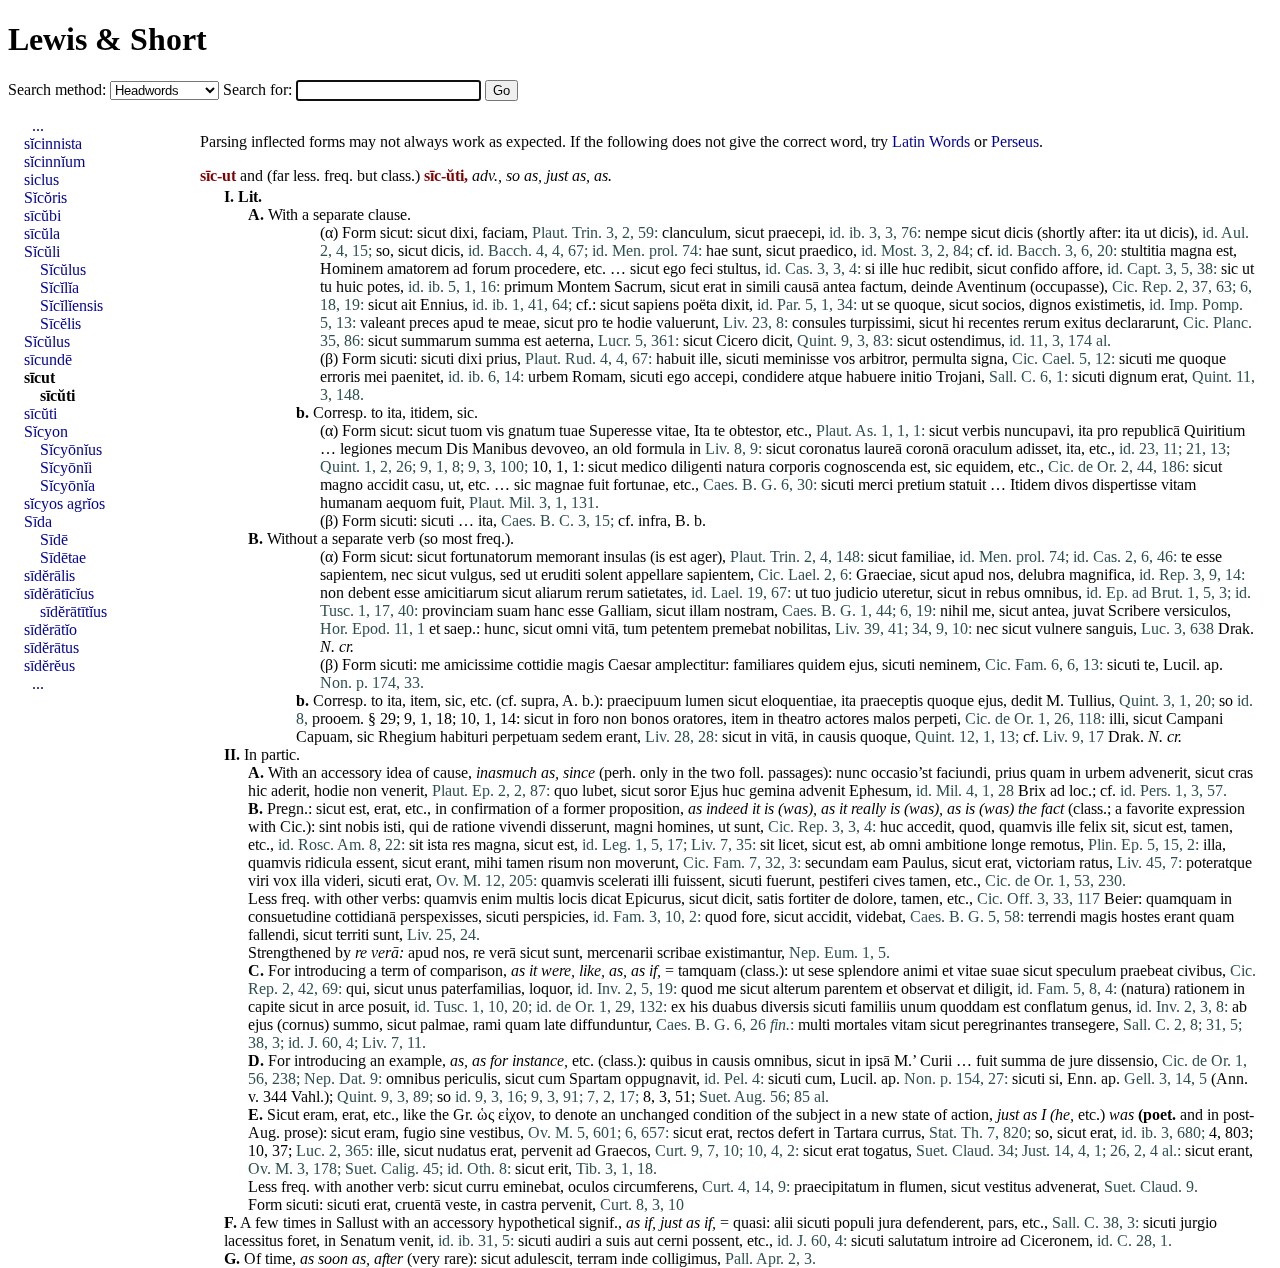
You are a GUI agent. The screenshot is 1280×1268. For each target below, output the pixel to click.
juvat (1088, 610)
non (332, 592)
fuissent (697, 880)
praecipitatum (836, 1186)
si (870, 268)
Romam (597, 376)
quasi (749, 1222)
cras (1240, 772)
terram (597, 1258)
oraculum (982, 448)
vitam (1178, 484)
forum (491, 268)
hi (958, 322)
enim (496, 898)
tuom (466, 430)
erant (621, 736)
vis (495, 430)
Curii (936, 1060)
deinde (932, 286)
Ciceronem (1054, 1240)
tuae (572, 430)
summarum (436, 340)
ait (408, 304)
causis (837, 736)
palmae (442, 1024)
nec (402, 574)
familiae (926, 556)
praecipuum (644, 700)
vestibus (494, 1132)
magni (633, 826)
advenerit (1158, 772)
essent (375, 862)
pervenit (546, 1150)
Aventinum (991, 286)
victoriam (1045, 862)
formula (660, 448)
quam (1047, 772)
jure (1081, 1060)
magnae (559, 484)
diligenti (696, 466)
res (461, 844)
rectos (755, 1132)
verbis (981, 430)
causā (801, 286)
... (38, 125)
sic (1229, 268)
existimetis (1108, 304)
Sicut (283, 1114)
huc (913, 268)
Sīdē (54, 539)
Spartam (595, 1078)
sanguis (1109, 628)
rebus (1003, 592)
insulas (624, 556)
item (423, 700)
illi (1117, 718)
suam (513, 610)
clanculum (694, 232)
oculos (588, 1186)
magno (341, 484)
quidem (821, 664)
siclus (41, 179)
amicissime (478, 664)
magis (585, 664)
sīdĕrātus (51, 647)
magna (1191, 250)
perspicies (554, 916)
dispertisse (1124, 484)
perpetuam (525, 736)
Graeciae (884, 574)
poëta (700, 304)
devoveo (558, 448)
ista (437, 844)
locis (572, 898)
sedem (582, 736)
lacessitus (253, 1240)
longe (1008, 844)
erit (558, 1168)
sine (452, 1132)
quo (566, 790)
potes (383, 286)
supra (538, 700)
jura (890, 1222)
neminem (948, 664)
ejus (861, 664)
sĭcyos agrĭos (64, 503)
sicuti (396, 358)
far (280, 175)
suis (618, 1240)
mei (375, 376)
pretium (921, 484)
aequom (411, 502)
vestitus (1007, 1186)
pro (587, 322)
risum (565, 862)
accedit (929, 826)
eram (318, 1114)
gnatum (531, 430)
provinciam (457, 610)
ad (460, 268)
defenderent (943, 1222)
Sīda (38, 521)
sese (821, 970)
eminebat (531, 1186)
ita (1132, 232)
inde (634, 1258)
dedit (1026, 700)
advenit (822, 790)
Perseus (1015, 141)
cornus (303, 1024)
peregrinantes (1005, 1024)
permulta (939, 358)
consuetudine (289, 916)
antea (839, 286)
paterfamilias (481, 988)
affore (1080, 268)
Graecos (621, 1150)
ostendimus (965, 340)
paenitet (415, 376)
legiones (366, 448)
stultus (737, 268)
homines (683, 826)
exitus (1082, 322)
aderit (288, 790)
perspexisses (439, 916)
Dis (457, 448)
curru (482, 1186)
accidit (387, 484)
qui (419, 826)
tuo (821, 592)
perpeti (935, 718)
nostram (749, 610)
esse (1209, 556)
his (699, 1006)
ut (1150, 232)
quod (975, 826)
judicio (856, 592)
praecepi (794, 232)
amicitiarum (461, 592)
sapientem (351, 574)
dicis (1018, 232)
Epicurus (653, 898)
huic (349, 286)
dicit (775, 340)
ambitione (956, 844)
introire (974, 1240)
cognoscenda (865, 466)
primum (528, 286)
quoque (917, 304)
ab (877, 844)
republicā (1151, 430)
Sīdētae (63, 557)
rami (487, 1024)
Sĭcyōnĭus (71, 449)
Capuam (322, 736)
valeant (382, 322)
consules (819, 322)
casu (426, 484)
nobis (362, 826)
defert (796, 1132)
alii (783, 1222)
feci (701, 268)
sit (1118, 826)
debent (369, 592)
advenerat (1065, 1186)
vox (285, 880)
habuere (871, 376)
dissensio (1125, 1060)
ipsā (877, 1060)
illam (704, 610)
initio (916, 376)
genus (1109, 1006)
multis (535, 898)
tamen (1210, 826)
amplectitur (690, 664)
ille (888, 268)
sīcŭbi (42, 215)
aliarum (558, 592)
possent (715, 1240)
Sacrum (638, 286)
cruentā (418, 1204)
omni (572, 628)
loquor (549, 988)
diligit (991, 988)
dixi (462, 232)
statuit (967, 484)
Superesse (620, 430)
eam (885, 862)
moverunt (645, 862)
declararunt (1140, 322)
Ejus (704, 790)
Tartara (856, 1132)
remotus (1055, 844)
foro (586, 718)
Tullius (1089, 700)
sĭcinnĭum (54, 161)
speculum (1086, 970)
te (493, 322)
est (1224, 250)
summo (356, 1024)
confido (1034, 268)
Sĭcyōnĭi (66, 467)
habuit (675, 358)
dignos (1050, 304)
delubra (1041, 574)
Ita (702, 430)
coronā (927, 448)
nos (999, 574)
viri (258, 880)
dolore (873, 898)
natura (745, 466)
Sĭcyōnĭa (67, 485)
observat (927, 988)
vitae (671, 430)
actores (847, 718)
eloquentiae (797, 700)
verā (385, 952)
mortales (860, 1024)
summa (497, 340)
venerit (402, 790)
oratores (698, 718)
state (916, 1114)
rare (456, 1258)
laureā (883, 448)
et (434, 628)
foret (301, 1240)
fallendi (271, 934)
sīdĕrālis (49, 575)
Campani (1194, 718)
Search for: (259, 89)
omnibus (1051, 592)
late (555, 1024)
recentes (993, 322)
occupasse (1067, 286)
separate (338, 214)
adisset (1037, 448)
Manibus (499, 448)
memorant (567, 556)
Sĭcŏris (45, 197)
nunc (851, 772)
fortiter (809, 898)
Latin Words (931, 141)
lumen (704, 700)
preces (429, 322)
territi (352, 934)
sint (330, 826)
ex (678, 1006)
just (557, 175)
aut (643, 1240)
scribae (679, 952)
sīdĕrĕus (49, 665)
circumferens (653, 1186)
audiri (573, 1240)
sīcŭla (42, 233)
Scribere (1134, 610)
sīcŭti (57, 395)
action (970, 1114)
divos (1071, 484)
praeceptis (891, 700)
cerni (672, 1240)
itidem (429, 412)
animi (920, 970)
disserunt (578, 826)
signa (987, 358)
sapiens (656, 304)
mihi (488, 862)
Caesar (629, 664)
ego (674, 268)
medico (644, 466)
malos (891, 718)
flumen (921, 1186)
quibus (671, 1060)
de (440, 826)
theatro (799, 718)
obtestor (753, 430)
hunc (499, 628)
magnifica (1100, 574)
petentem (679, 628)
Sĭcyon (46, 431)
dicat (606, 898)
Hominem (351, 268)
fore (753, 916)
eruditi (561, 574)
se (883, 304)
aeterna (567, 340)
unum (918, 1006)
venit (414, 1240)
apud (468, 322)
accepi (714, 376)
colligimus (684, 1258)
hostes (1140, 916)
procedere (545, 268)
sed (510, 574)
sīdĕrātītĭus (73, 611)
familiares (763, 664)
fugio (419, 1132)
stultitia (1143, 250)
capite (266, 1006)
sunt (745, 250)
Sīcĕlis (60, 323)
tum (635, 628)
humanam (351, 502)
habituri (464, 736)
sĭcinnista (53, 143)
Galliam (623, 610)
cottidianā (365, 916)
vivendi (522, 826)
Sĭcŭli (42, 251)
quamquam (1181, 898)
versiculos (1195, 610)
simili (763, 286)
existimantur (743, 952)
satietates (655, 592)
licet (791, 844)
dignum (1133, 376)
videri (342, 880)
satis (770, 898)
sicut (394, 232)
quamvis (1025, 826)
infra (652, 520)
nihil (954, 610)
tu (326, 286)
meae (519, 322)
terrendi (1052, 916)
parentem (853, 988)
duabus (734, 1006)
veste (461, 1204)
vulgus (471, 574)
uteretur (905, 592)
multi (814, 1024)
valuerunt (685, 322)
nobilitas (800, 628)
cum (551, 1078)
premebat (741, 628)
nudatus (461, 1150)
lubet (597, 790)
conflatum (1055, 1006)
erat (714, 286)
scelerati (623, 880)
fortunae (639, 484)
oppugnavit (660, 1078)
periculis (470, 1078)
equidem (983, 466)
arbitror (881, 358)
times (299, 1222)
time (278, 1258)
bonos (650, 718)
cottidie (540, 664)
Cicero (737, 340)
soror (670, 790)
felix (1093, 826)
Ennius (442, 304)
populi (854, 1222)
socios (1001, 304)
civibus (1199, 970)
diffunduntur (609, 1024)
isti (392, 826)
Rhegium (407, 736)
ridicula (328, 862)
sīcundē (48, 359)
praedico (826, 250)
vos (844, 358)
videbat (879, 916)
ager (703, 556)
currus (901, 1132)
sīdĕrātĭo (50, 629)
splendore (868, 970)
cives (889, 880)
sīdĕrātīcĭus (59, 593)
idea (399, 772)
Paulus (923, 862)
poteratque (1219, 862)
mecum (419, 448)
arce (351, 1006)
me (1165, 358)
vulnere (1058, 628)
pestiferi (844, 880)
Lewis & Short (107, 39)
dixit (735, 304)
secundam (836, 862)
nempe (946, 232)
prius (501, 358)
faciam (503, 232)
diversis (785, 1006)
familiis (873, 1006)
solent (603, 574)
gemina (772, 790)
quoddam (969, 1006)
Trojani (958, 376)
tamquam (707, 970)
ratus (1094, 862)
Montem (583, 286)
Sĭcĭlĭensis (71, 305)
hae (717, 250)
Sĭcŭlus (63, 269)
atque (825, 376)
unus (422, 988)
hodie (634, 322)
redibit (949, 268)
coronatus (829, 448)
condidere (773, 376)
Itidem (1030, 484)
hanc (549, 610)
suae (1005, 970)
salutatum (918, 1240)
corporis (794, 466)
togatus (885, 1150)
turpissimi (880, 322)
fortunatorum (491, 556)
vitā (603, 628)
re (361, 952)
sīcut (39, 377)
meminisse (796, 358)
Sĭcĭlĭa (59, 287)
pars (1001, 1222)
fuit (598, 484)
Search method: (59, 89)
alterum (796, 988)
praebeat (1146, 970)
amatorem (418, 268)
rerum (1041, 322)
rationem (1201, 988)
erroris (340, 376)
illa (1212, 844)
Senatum (367, 1240)
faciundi (961, 772)
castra (519, 1204)
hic (257, 790)
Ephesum (878, 790)
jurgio (1198, 1222)
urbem (548, 376)
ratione (473, 826)
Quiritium (1214, 430)
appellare (654, 574)
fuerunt (788, 880)
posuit (387, 1006)
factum (881, 286)
